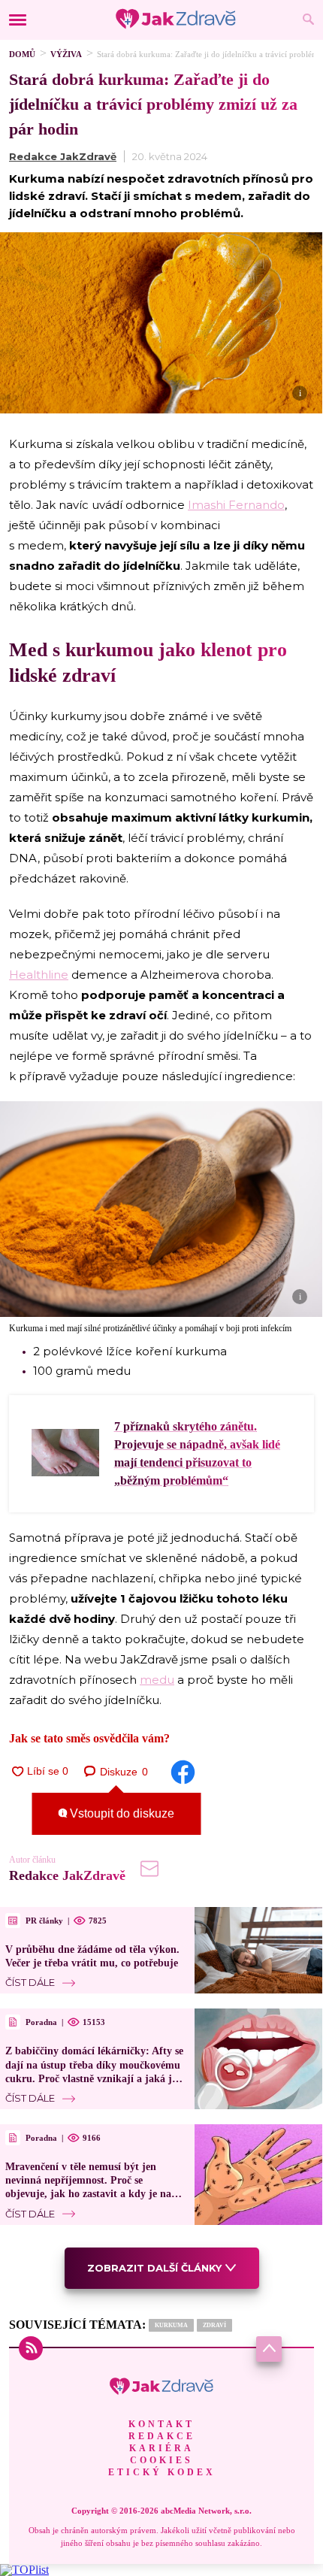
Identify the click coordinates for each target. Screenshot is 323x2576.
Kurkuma (171, 2325)
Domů (22, 54)
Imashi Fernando (236, 505)
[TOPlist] (24, 2570)
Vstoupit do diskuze (121, 1813)
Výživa (66, 54)
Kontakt (161, 2424)
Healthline (39, 975)
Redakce (162, 2436)
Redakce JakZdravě (63, 156)
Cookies (161, 2460)
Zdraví (214, 2325)
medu (157, 1680)
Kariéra (161, 2448)
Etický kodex (162, 2472)
